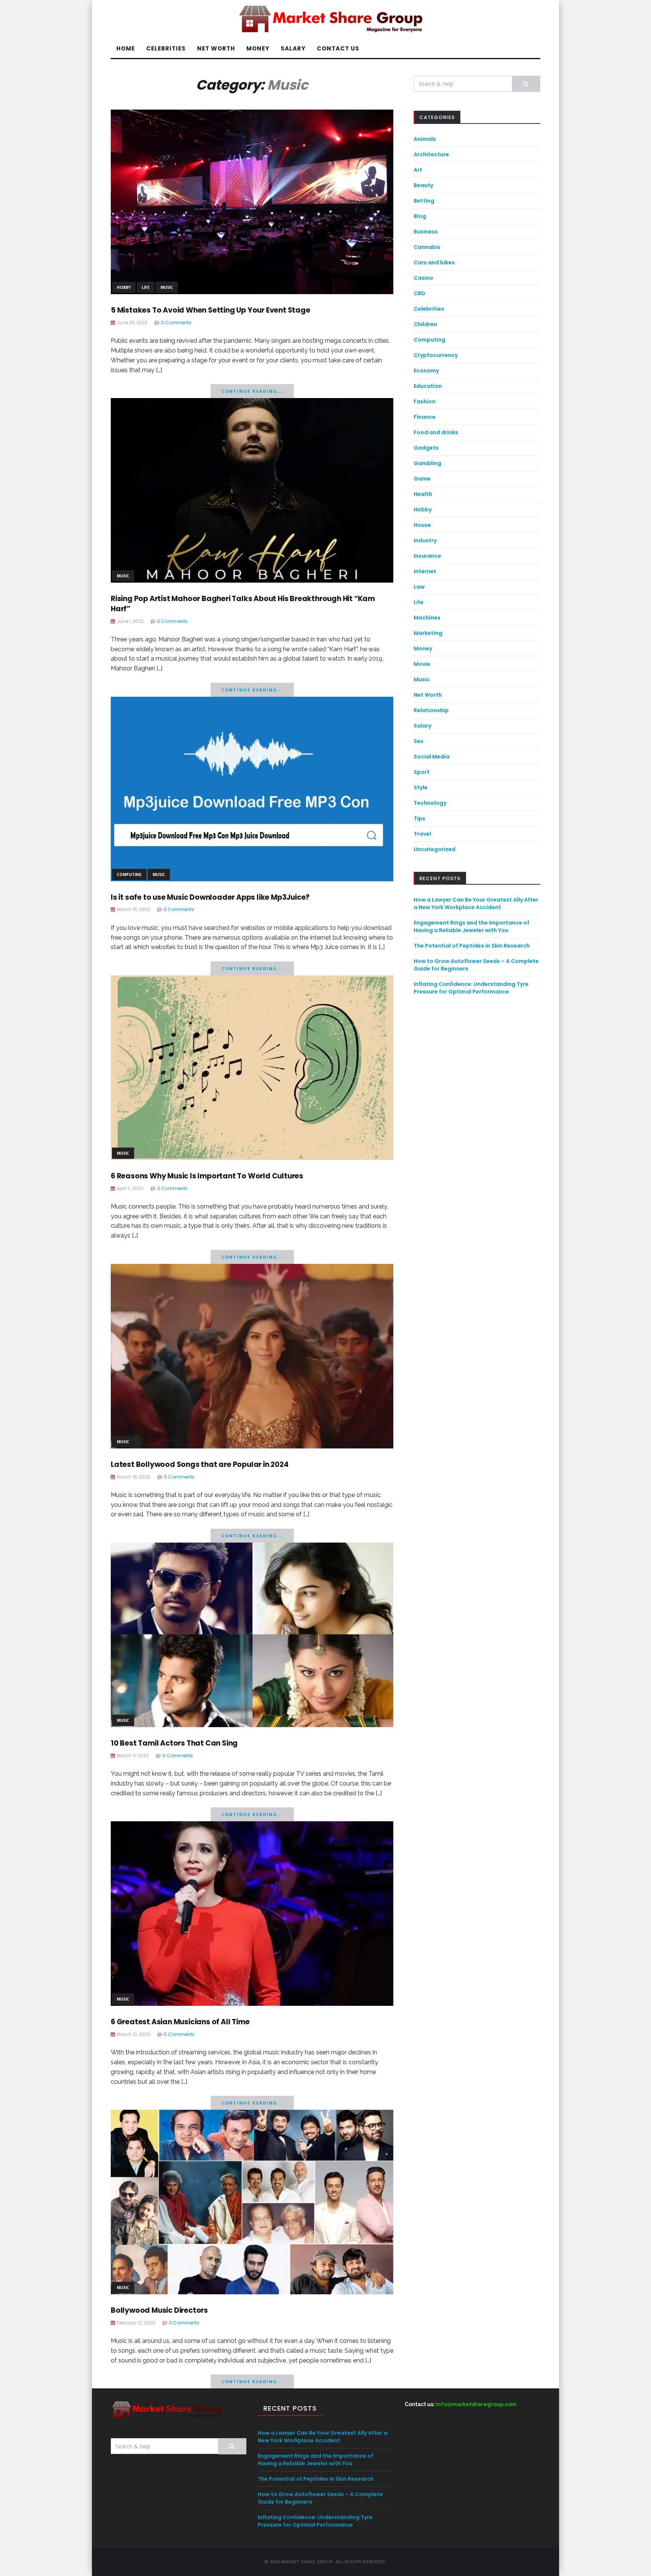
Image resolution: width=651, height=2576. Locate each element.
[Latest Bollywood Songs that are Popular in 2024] (252, 1356)
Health (423, 494)
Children (425, 324)
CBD (419, 293)
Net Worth (216, 48)
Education (428, 386)
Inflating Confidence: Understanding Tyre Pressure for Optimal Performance (471, 988)
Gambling (427, 463)
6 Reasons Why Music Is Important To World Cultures (207, 1176)
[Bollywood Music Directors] (252, 2201)
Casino (423, 278)
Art (418, 170)
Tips (419, 818)
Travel (422, 834)
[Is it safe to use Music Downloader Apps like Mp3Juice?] (252, 788)
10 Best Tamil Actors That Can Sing (174, 1743)
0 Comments (176, 323)
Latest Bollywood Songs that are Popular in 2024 (200, 1464)
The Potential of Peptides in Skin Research (472, 946)
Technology (430, 803)
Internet (425, 571)
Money (258, 48)
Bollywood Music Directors (159, 2310)
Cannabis (427, 247)
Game (422, 479)
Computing (129, 874)
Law (419, 587)
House (422, 525)
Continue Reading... (252, 391)
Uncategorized (435, 849)
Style (421, 787)
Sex (419, 741)
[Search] (526, 84)
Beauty (423, 185)
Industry (425, 540)
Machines (427, 618)
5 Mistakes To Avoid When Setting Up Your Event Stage (211, 310)
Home (126, 48)
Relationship (431, 710)
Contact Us (338, 48)
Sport (422, 772)
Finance (425, 417)
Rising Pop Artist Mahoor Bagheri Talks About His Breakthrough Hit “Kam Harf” (243, 604)
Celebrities (166, 48)
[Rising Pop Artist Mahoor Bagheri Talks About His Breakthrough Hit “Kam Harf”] (252, 490)
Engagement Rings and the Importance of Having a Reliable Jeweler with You (471, 926)
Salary (293, 48)
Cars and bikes (434, 262)
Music (167, 287)
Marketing (428, 633)
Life (146, 287)
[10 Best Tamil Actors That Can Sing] (252, 1634)
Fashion (425, 401)
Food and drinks (436, 432)
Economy (426, 371)
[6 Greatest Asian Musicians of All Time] (252, 1913)
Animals (425, 139)
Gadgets (426, 448)
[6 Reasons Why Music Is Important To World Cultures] (252, 1067)
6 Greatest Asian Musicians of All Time (180, 2022)
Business (426, 232)
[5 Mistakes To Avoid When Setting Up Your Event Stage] (252, 201)
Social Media (432, 757)
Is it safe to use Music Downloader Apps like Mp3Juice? (210, 897)
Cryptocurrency (436, 355)
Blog (420, 216)
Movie (422, 664)
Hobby (124, 287)
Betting (424, 201)
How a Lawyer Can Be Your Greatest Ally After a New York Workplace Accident (476, 903)
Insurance (427, 556)
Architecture (431, 154)
